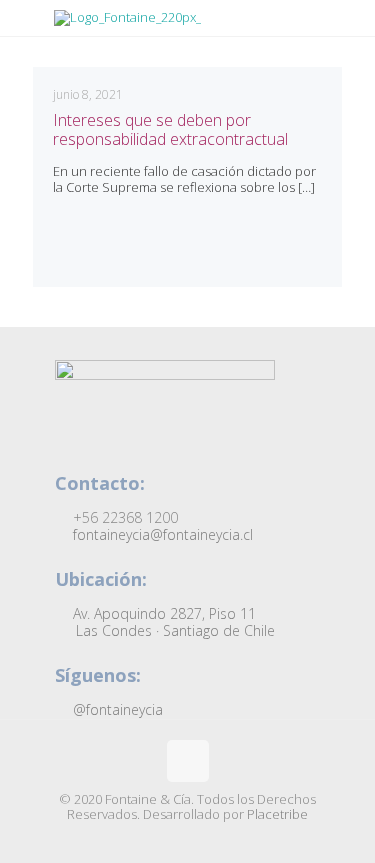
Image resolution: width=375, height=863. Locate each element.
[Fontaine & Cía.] (191, 18)
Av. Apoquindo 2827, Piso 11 (172, 622)
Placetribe (277, 814)
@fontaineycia (116, 709)
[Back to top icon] (188, 761)
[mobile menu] (348, 40)
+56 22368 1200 (123, 517)
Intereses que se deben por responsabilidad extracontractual (170, 129)
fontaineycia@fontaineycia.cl (161, 534)
